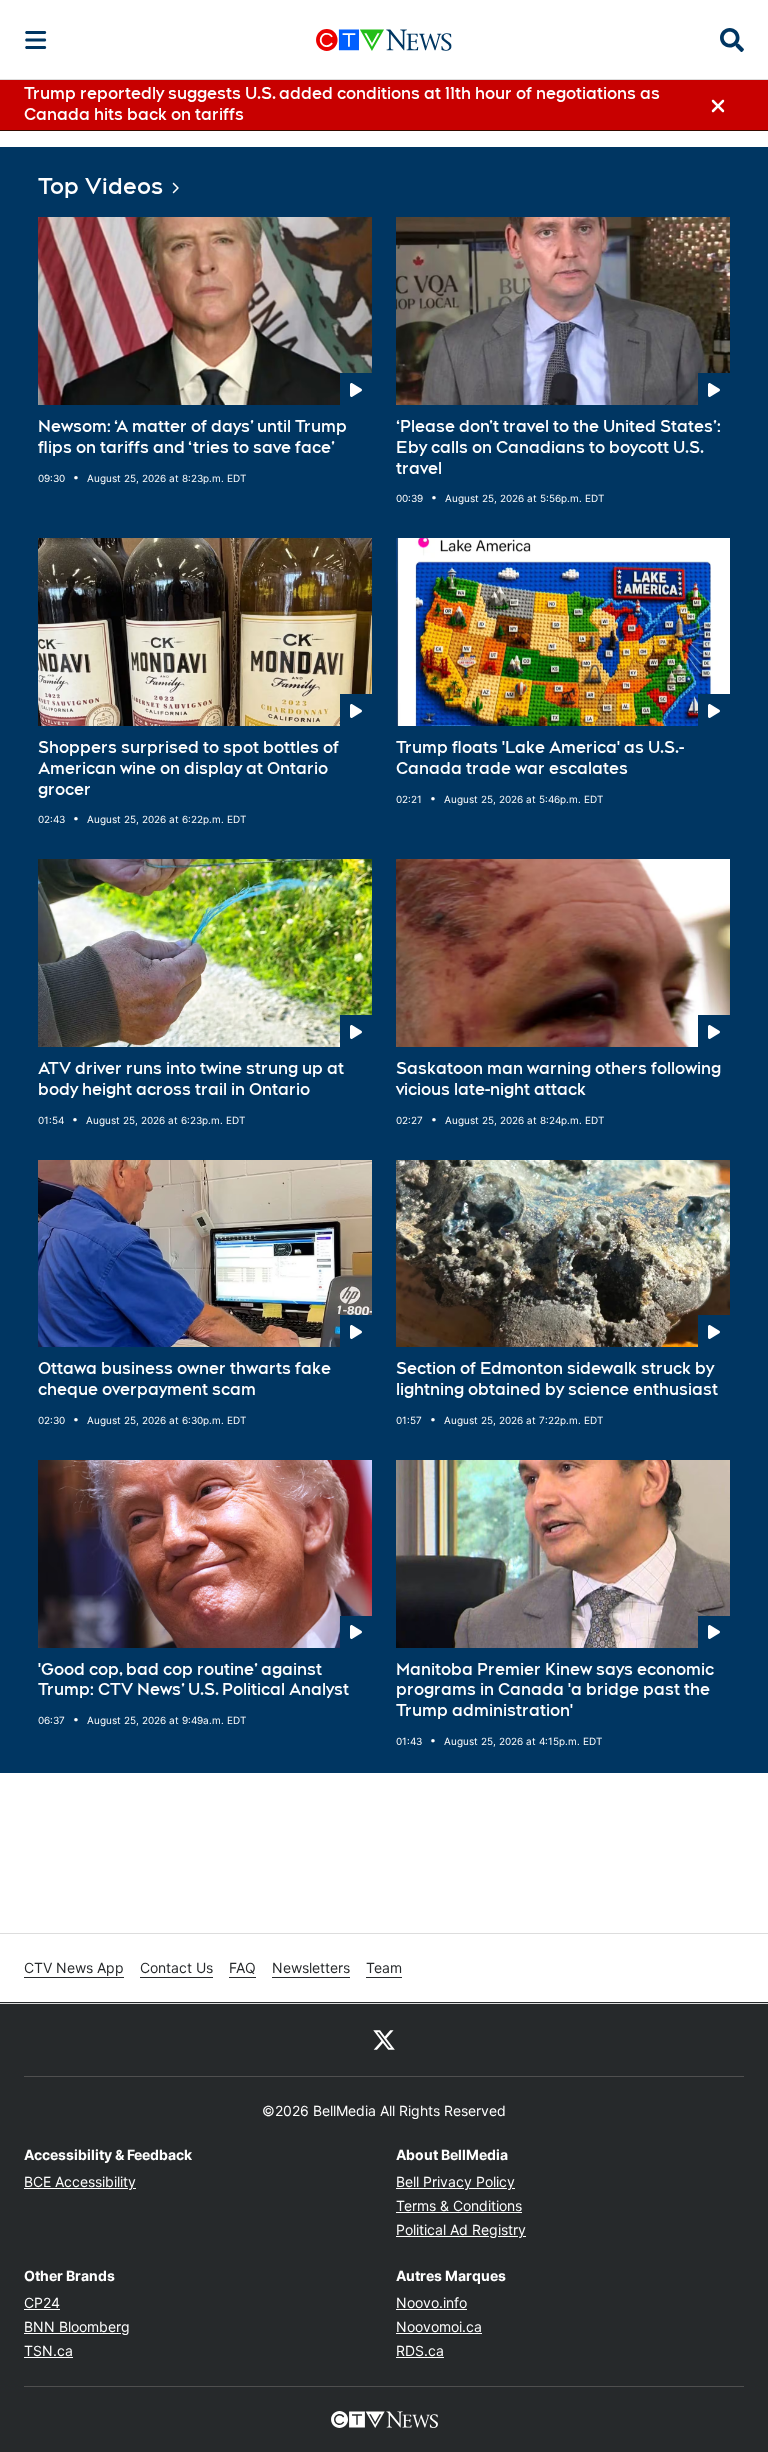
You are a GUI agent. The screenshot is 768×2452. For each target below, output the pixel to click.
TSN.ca (48, 2350)
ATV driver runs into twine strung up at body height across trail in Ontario (191, 1079)
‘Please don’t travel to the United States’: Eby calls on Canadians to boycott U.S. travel (558, 447)
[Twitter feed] (384, 2040)
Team (384, 1967)
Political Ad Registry (461, 2229)
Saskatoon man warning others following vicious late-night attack (558, 1079)
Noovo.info (431, 2302)
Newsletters (311, 1967)
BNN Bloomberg (77, 2326)
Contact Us (176, 1967)
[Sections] (36, 40)
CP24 (42, 2302)
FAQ (242, 1967)
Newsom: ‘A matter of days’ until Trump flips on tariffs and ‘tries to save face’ (192, 437)
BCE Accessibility (80, 2181)
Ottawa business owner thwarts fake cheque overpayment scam (184, 1379)
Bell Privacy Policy (455, 2181)
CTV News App (74, 1967)
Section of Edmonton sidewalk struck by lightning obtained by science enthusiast (557, 1379)
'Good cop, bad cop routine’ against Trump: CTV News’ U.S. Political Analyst (193, 1680)
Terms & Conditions (459, 2205)
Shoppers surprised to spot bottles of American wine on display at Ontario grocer (188, 768)
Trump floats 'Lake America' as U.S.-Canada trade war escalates (540, 758)
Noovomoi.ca (439, 2326)
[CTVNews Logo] (384, 39)
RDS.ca (420, 2350)
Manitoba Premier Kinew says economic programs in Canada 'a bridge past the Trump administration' (555, 1690)
